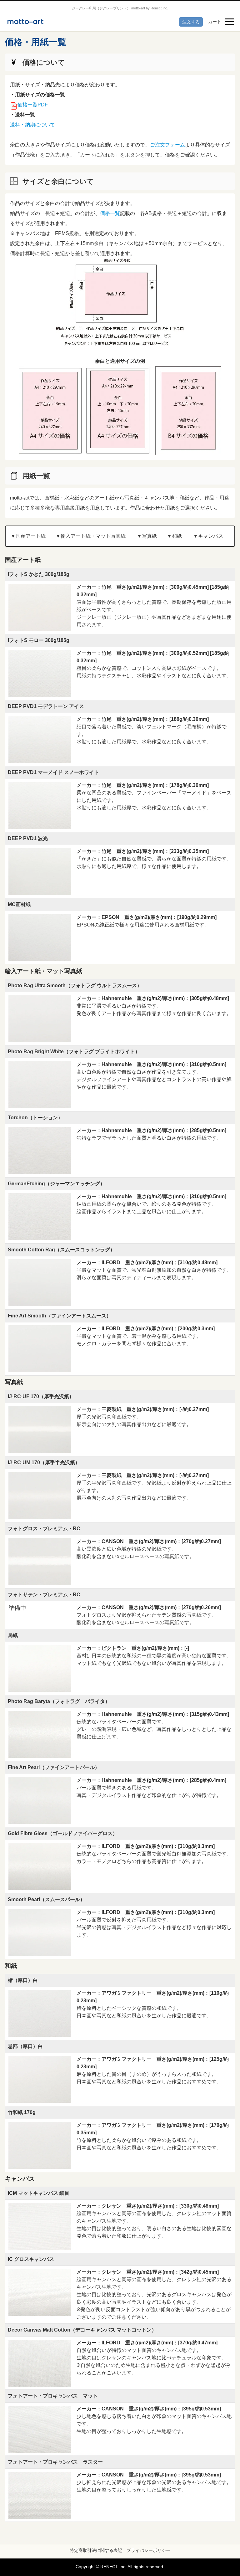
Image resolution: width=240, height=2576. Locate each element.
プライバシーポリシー (148, 2550)
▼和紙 (174, 536)
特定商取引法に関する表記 (96, 2550)
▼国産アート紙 (28, 536)
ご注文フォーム (167, 145)
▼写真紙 (147, 536)
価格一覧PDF (33, 105)
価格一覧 (110, 213)
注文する (191, 22)
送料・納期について (32, 125)
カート (215, 22)
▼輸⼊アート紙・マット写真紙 (91, 536)
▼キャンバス (208, 536)
